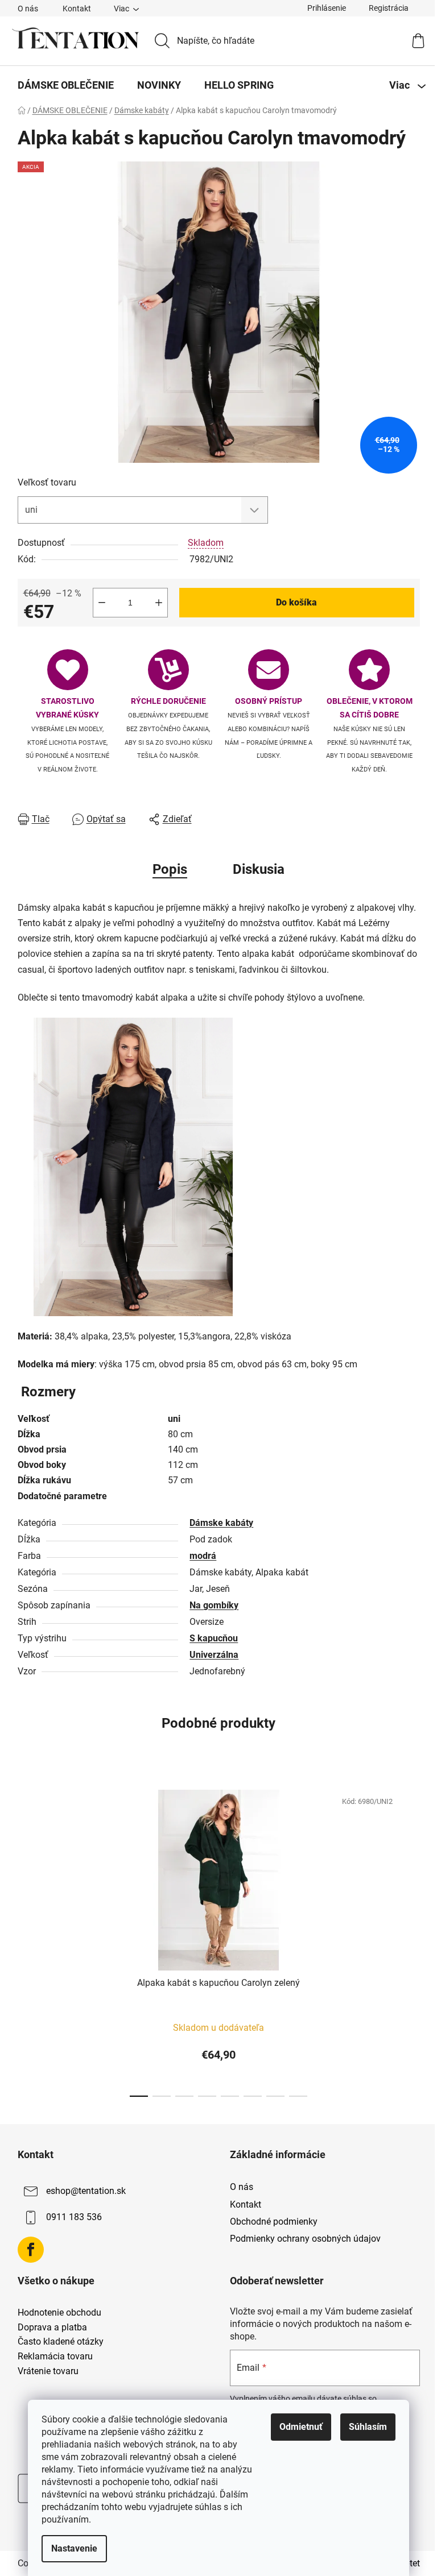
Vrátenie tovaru (48, 2371)
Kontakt (77, 9)
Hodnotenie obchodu (59, 2313)
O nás (28, 9)
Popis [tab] (170, 869)
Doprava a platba (52, 2328)
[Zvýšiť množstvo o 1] (159, 603)
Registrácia (389, 8)
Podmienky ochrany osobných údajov (305, 2239)
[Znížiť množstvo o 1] (102, 603)
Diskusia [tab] (259, 869)
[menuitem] (66, 85)
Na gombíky (214, 1605)
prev (27, 1940)
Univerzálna (214, 1655)
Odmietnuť (301, 2427)
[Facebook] (31, 2250)
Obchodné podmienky (274, 2222)
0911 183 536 (74, 2218)
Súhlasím (368, 2427)
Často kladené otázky (61, 2342)
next (411, 1940)
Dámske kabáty (221, 1523)
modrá (203, 1556)
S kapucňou (214, 1638)
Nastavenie (74, 2548)
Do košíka (296, 602)
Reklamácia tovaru (55, 2357)
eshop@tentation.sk (86, 2191)
